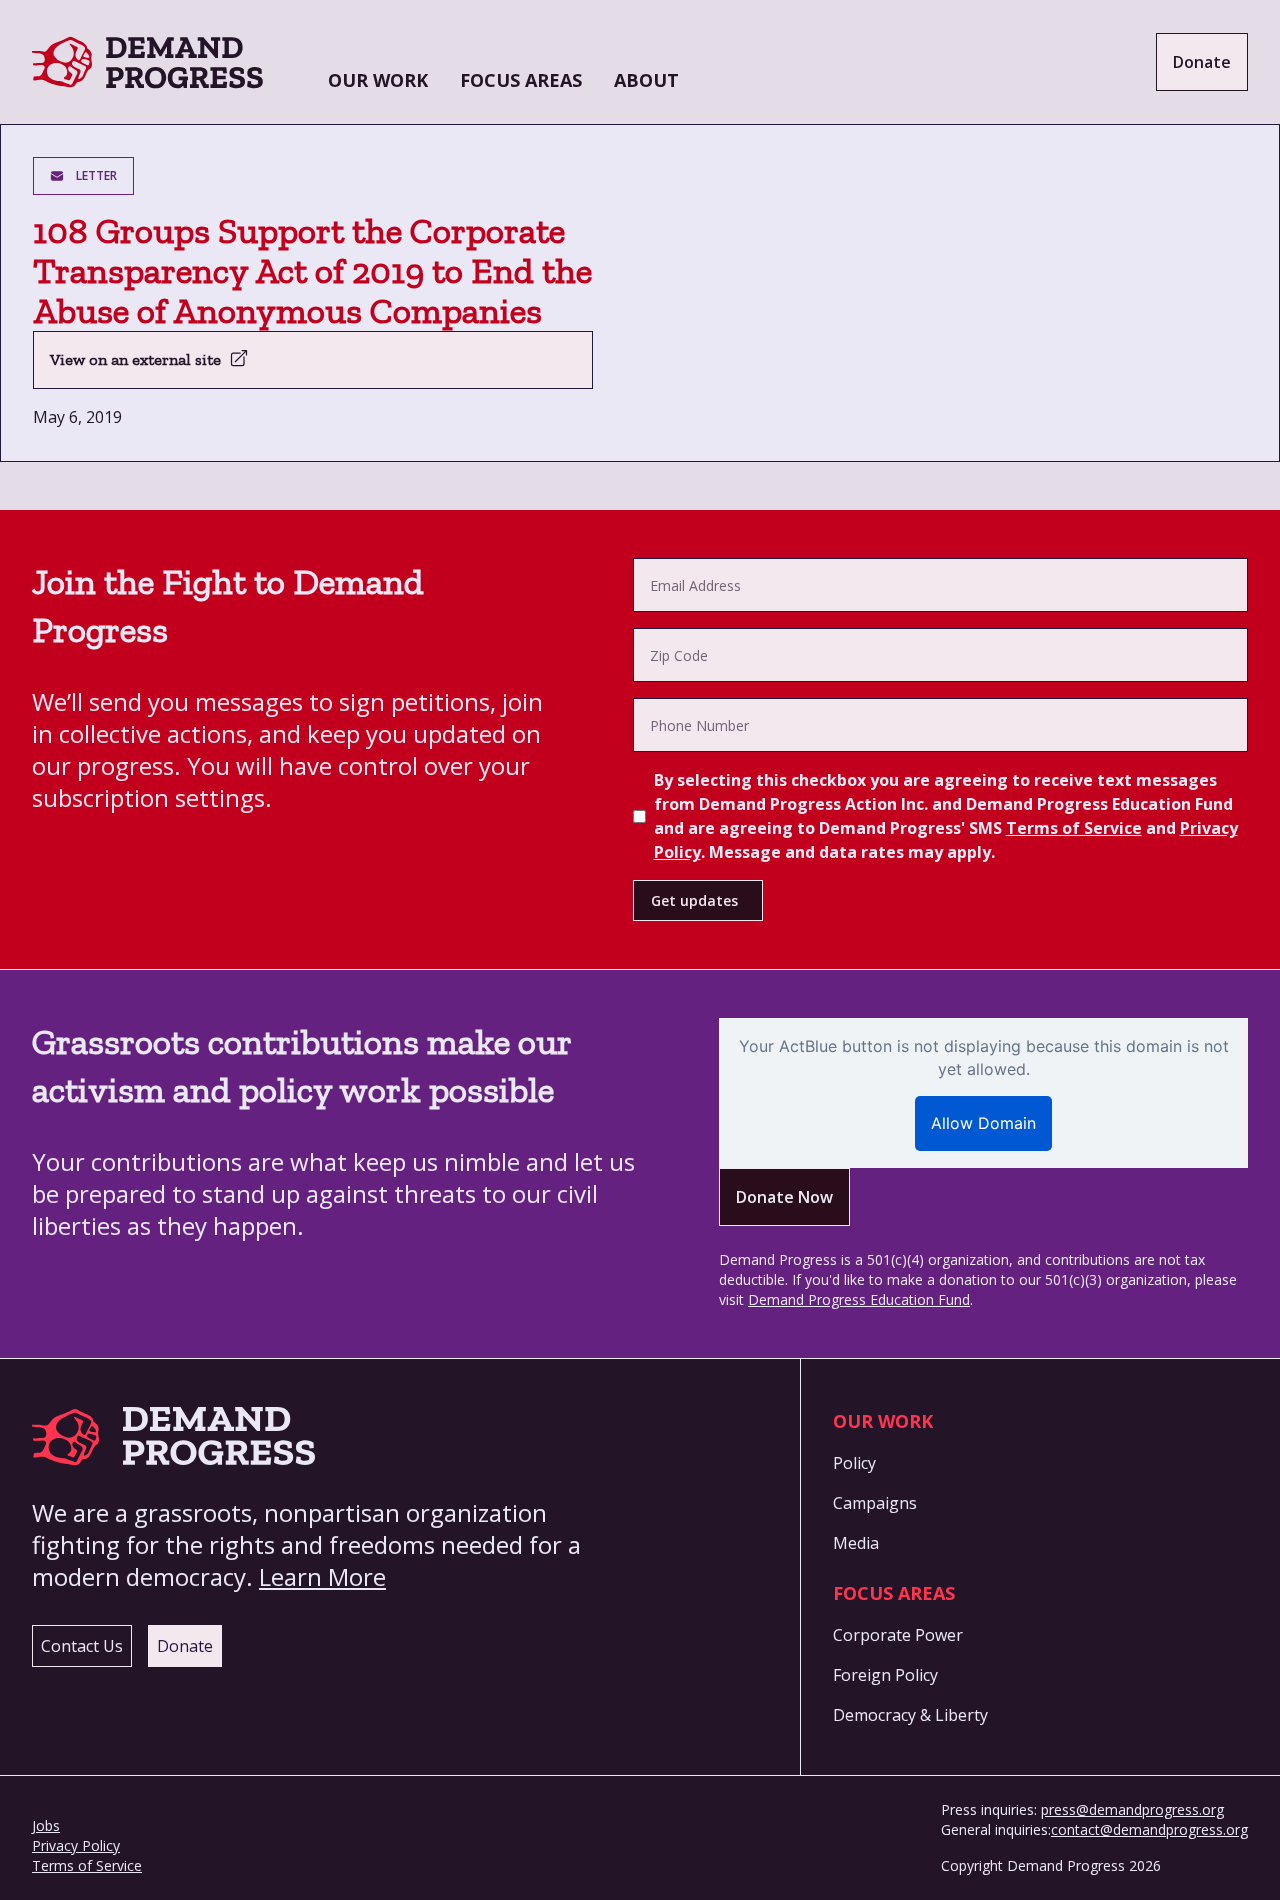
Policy (854, 1463)
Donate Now (784, 1197)
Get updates (694, 900)
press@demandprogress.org (1132, 1809)
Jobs (46, 1825)
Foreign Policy (885, 1675)
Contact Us (82, 1646)
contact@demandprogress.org (1149, 1829)
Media (856, 1543)
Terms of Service (1074, 828)
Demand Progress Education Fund (859, 1299)
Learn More (322, 1576)
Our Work (378, 80)
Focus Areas (521, 80)
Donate (1202, 62)
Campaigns (875, 1503)
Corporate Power (898, 1635)
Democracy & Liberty (910, 1715)
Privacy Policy (76, 1845)
